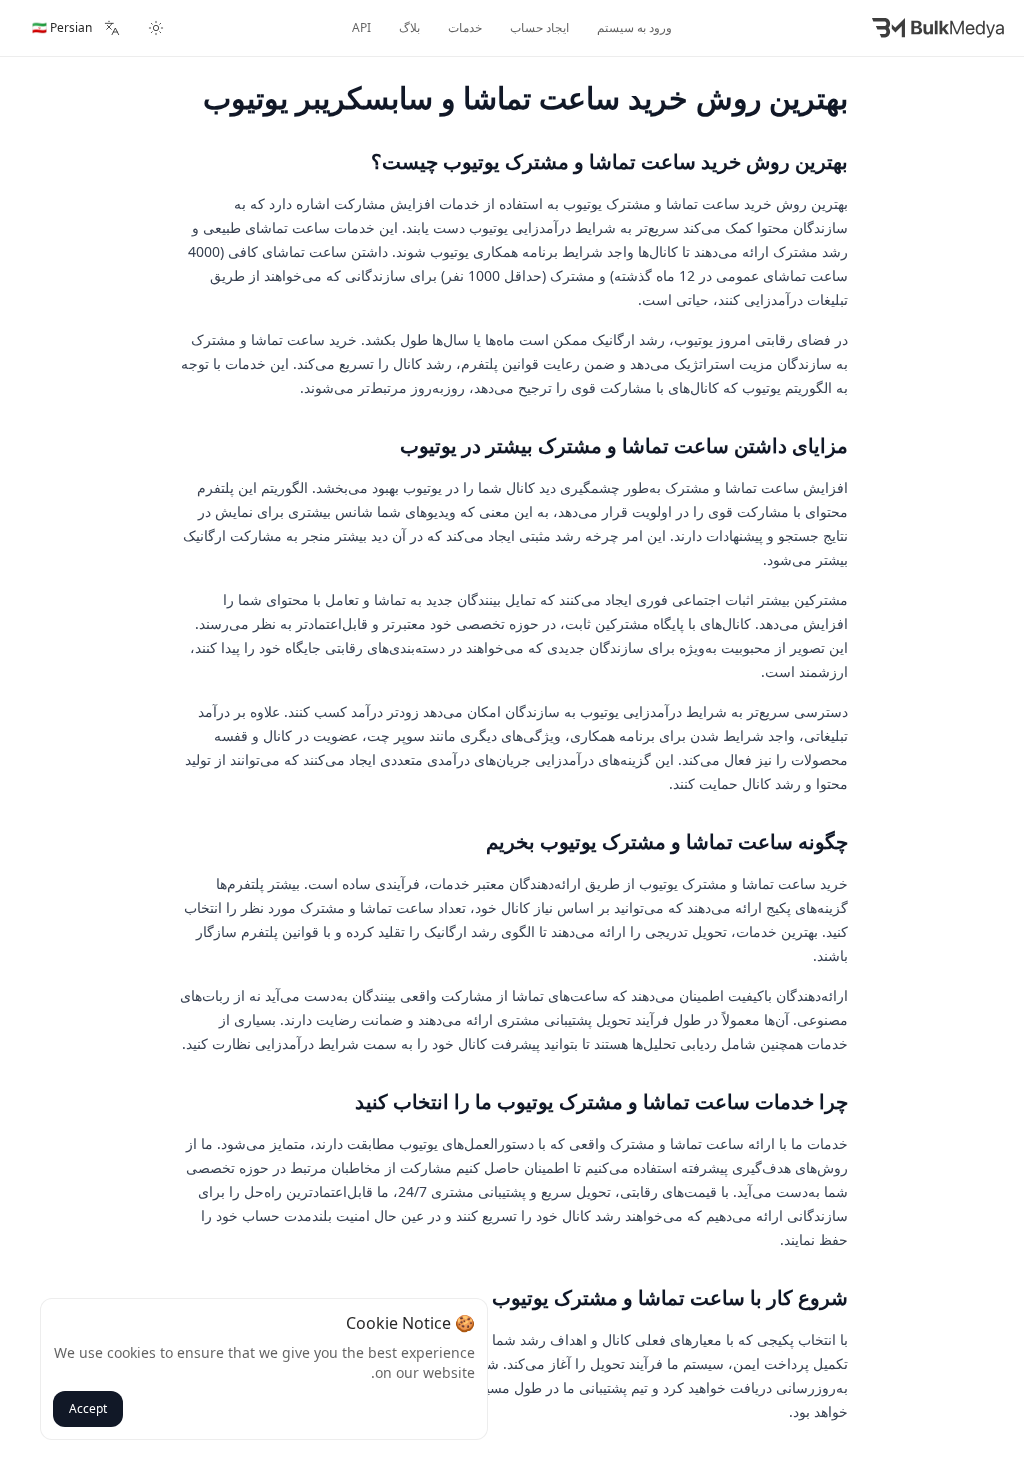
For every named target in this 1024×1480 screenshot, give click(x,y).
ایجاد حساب (539, 27)
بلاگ (409, 27)
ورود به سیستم (634, 27)
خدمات (465, 27)
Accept (88, 1408)
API (361, 27)
